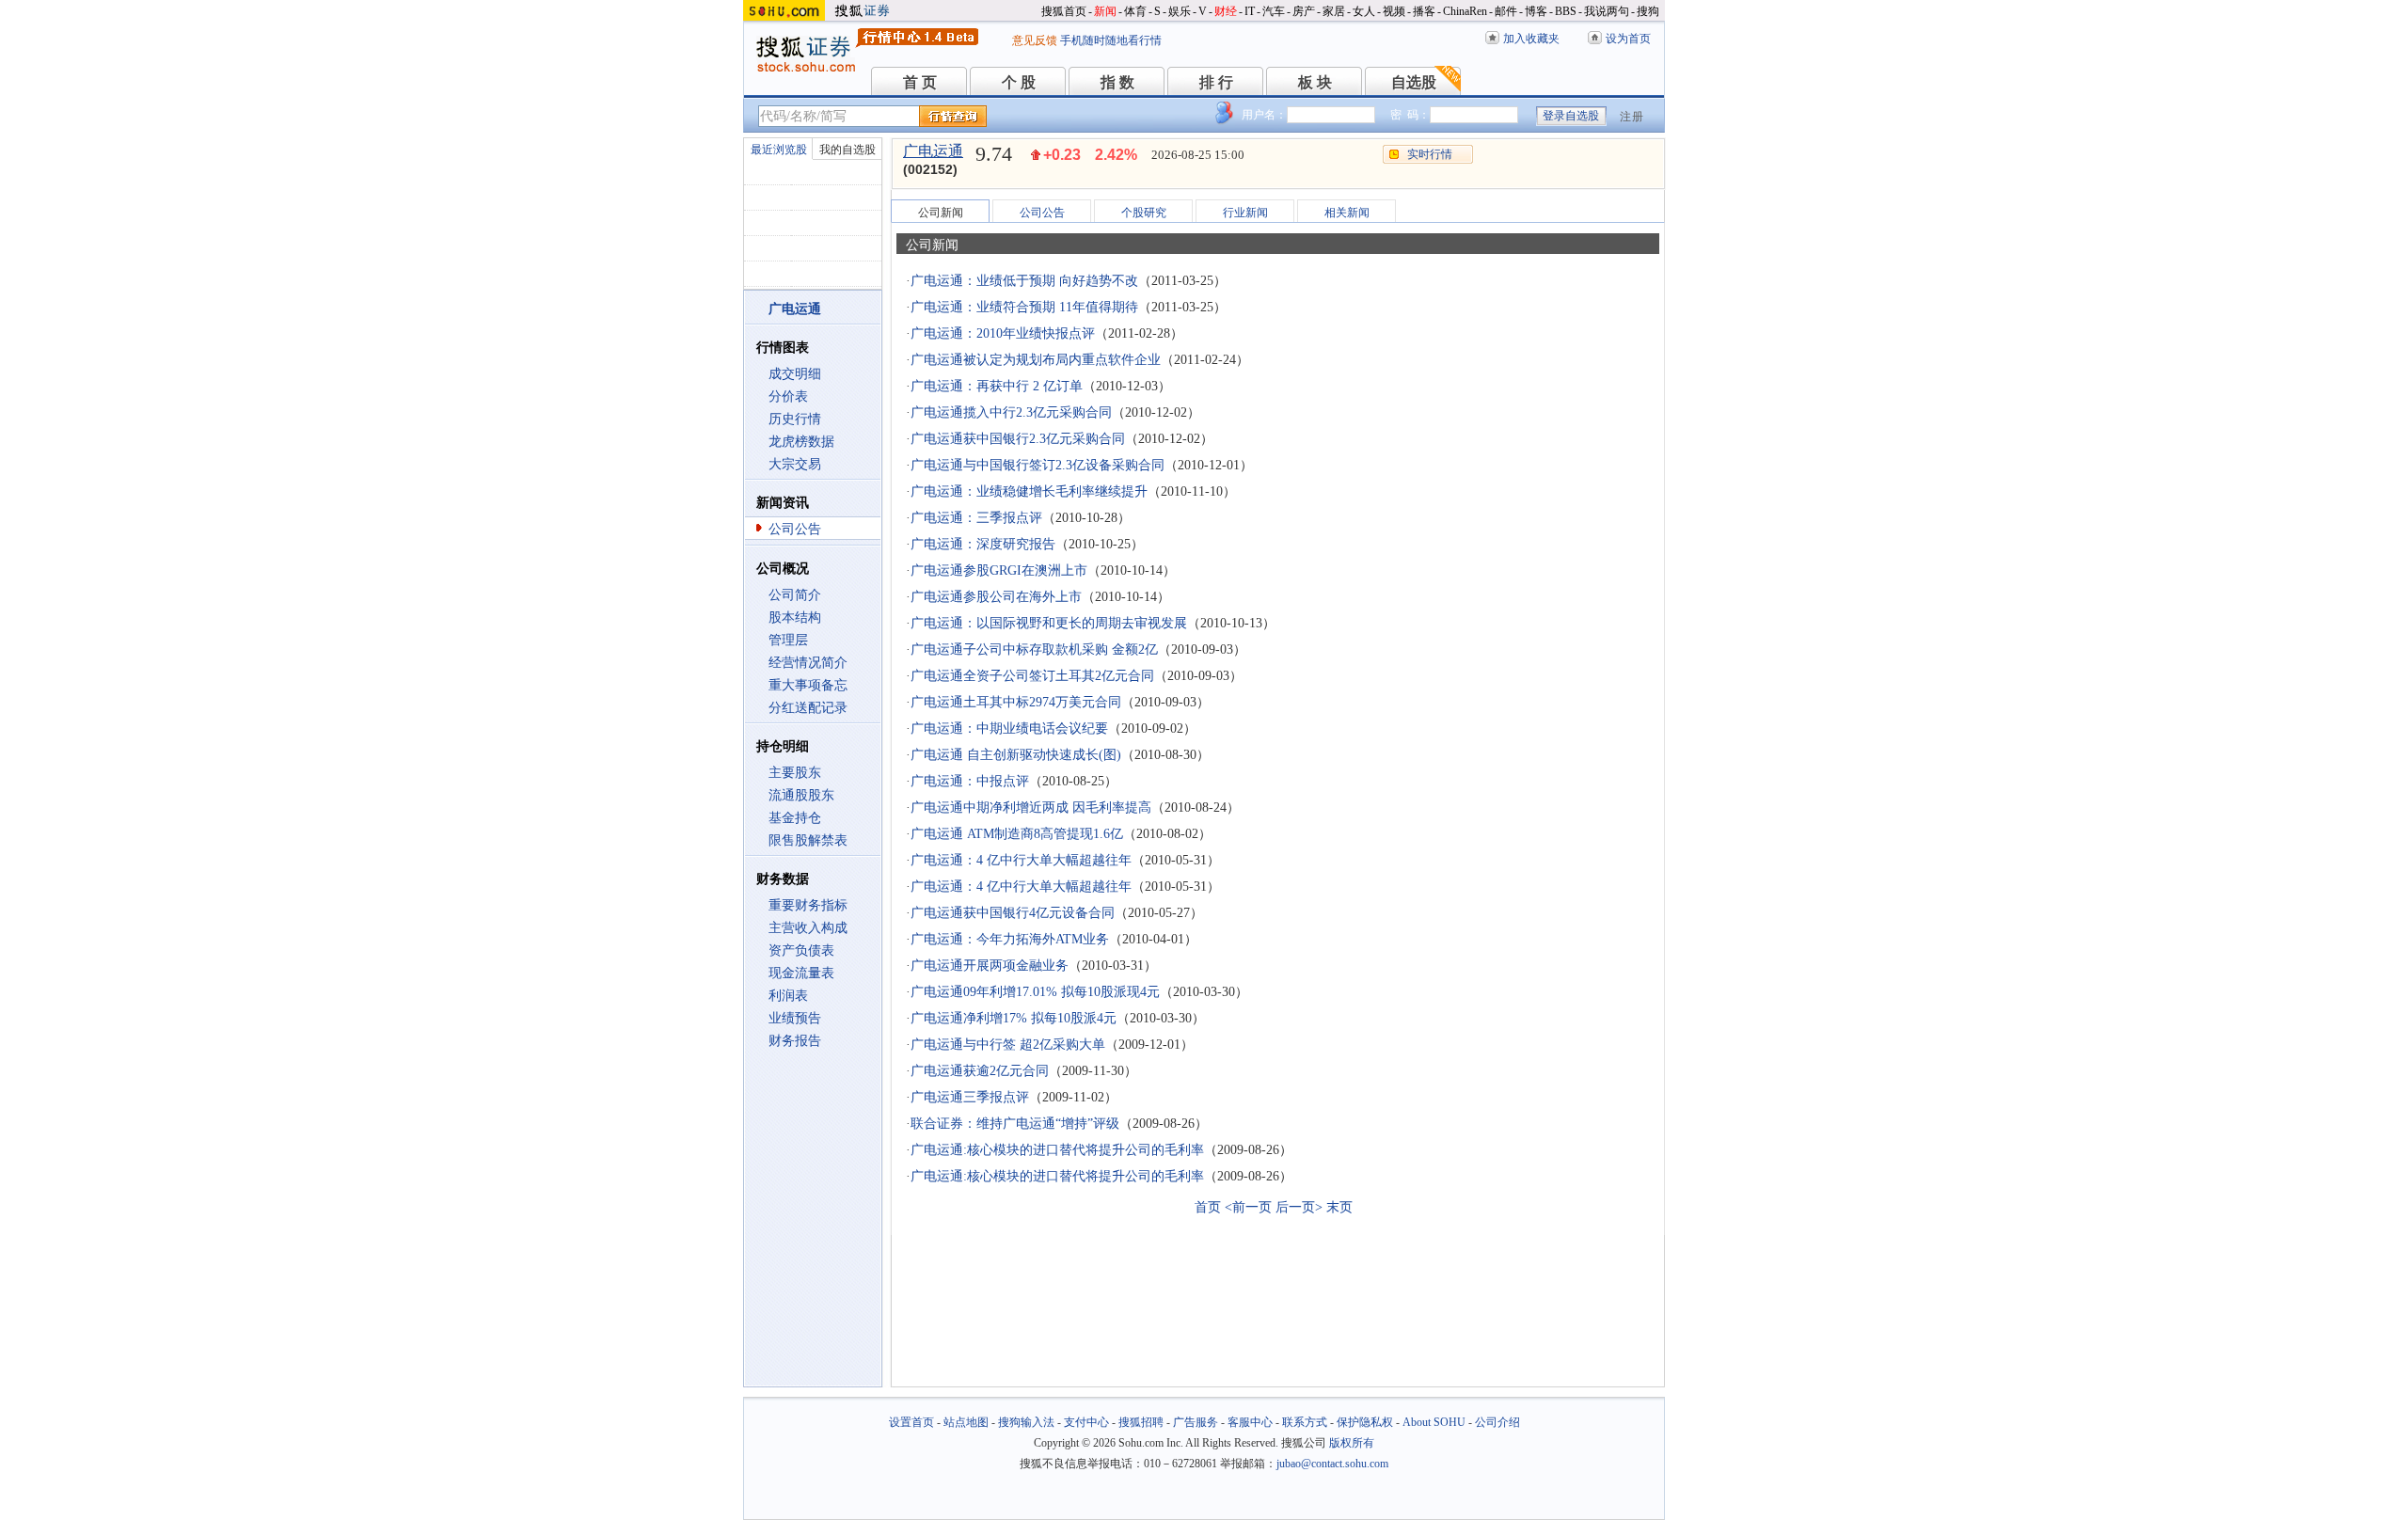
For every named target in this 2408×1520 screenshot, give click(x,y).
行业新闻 (1245, 213)
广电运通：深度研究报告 (983, 544)
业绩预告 (795, 1018)
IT (1250, 11)
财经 (1226, 11)
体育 (1135, 11)
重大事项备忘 (808, 685)
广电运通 (933, 151)
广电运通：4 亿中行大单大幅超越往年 (1021, 860)
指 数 (1117, 82)
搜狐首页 (1064, 11)
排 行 (1216, 82)
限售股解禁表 (808, 840)
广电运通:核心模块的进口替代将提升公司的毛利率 (1057, 1150)
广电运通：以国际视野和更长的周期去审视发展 (1049, 623)
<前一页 (1248, 1207)
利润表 (788, 996)
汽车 (1274, 11)
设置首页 (911, 1422)
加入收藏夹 (1531, 39)
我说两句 (1607, 11)
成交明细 (795, 374)
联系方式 (1305, 1422)
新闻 (1105, 11)
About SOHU (1434, 1422)
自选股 (1414, 82)
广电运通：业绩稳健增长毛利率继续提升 (1029, 491)
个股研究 (1144, 213)
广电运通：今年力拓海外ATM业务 (1010, 939)
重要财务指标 (808, 905)
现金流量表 (801, 973)
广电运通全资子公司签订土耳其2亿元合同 (1032, 676)
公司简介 (795, 595)
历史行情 (795, 419)
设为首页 (1628, 39)
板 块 (1315, 82)
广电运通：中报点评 (970, 781)
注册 (1632, 117)
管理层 (788, 640)
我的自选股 (848, 150)
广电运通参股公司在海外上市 (996, 597)
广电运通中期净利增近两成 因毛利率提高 (1031, 807)
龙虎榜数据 (801, 442)
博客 (1536, 11)
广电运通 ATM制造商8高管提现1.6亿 (1017, 834)
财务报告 (795, 1041)
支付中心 (1086, 1422)
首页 (1208, 1207)
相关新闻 (1347, 213)
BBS (1566, 11)
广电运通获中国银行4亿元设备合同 (1013, 913)
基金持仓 (795, 818)
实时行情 (1430, 154)
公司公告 (795, 529)
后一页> (1299, 1207)
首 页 (920, 82)
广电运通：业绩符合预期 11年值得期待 (1024, 307)
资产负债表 (801, 950)
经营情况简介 (808, 663)
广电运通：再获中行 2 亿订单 (997, 386)
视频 (1394, 11)
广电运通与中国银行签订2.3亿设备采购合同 (1038, 465)
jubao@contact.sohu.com (1332, 1464)
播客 (1424, 11)
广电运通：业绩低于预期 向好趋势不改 (1024, 281)
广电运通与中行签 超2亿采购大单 (1008, 1045)
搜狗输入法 (1026, 1422)
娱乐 (1180, 11)
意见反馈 (1035, 40)
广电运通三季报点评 (970, 1097)
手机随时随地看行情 (1111, 40)
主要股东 (795, 773)
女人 (1364, 11)
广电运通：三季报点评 (976, 518)
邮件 (1506, 11)
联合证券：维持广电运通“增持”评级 (1015, 1124)
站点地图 (966, 1422)
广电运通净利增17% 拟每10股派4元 (1014, 1018)
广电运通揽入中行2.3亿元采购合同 (1011, 412)
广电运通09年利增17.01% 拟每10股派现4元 (1035, 992)
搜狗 (1648, 11)
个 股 (1019, 82)
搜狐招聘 (1141, 1422)
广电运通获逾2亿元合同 (980, 1071)
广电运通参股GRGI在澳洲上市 (999, 570)
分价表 (788, 396)
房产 (1304, 11)
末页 (1339, 1207)
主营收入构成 (808, 928)
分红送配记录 (808, 708)
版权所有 (1352, 1443)
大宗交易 (795, 464)
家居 (1334, 11)
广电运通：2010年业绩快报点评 (1003, 333)
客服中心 (1250, 1422)
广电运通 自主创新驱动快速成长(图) (1016, 755)
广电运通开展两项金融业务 (990, 966)
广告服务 (1196, 1422)
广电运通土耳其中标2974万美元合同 (1016, 702)
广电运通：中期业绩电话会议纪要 (1009, 728)
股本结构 (795, 617)
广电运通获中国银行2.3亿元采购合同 (1018, 439)
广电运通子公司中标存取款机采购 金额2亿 (1034, 649)
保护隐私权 (1365, 1422)
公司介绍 (1497, 1422)
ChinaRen (1465, 11)
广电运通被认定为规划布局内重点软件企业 (1036, 360)
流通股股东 (801, 795)
